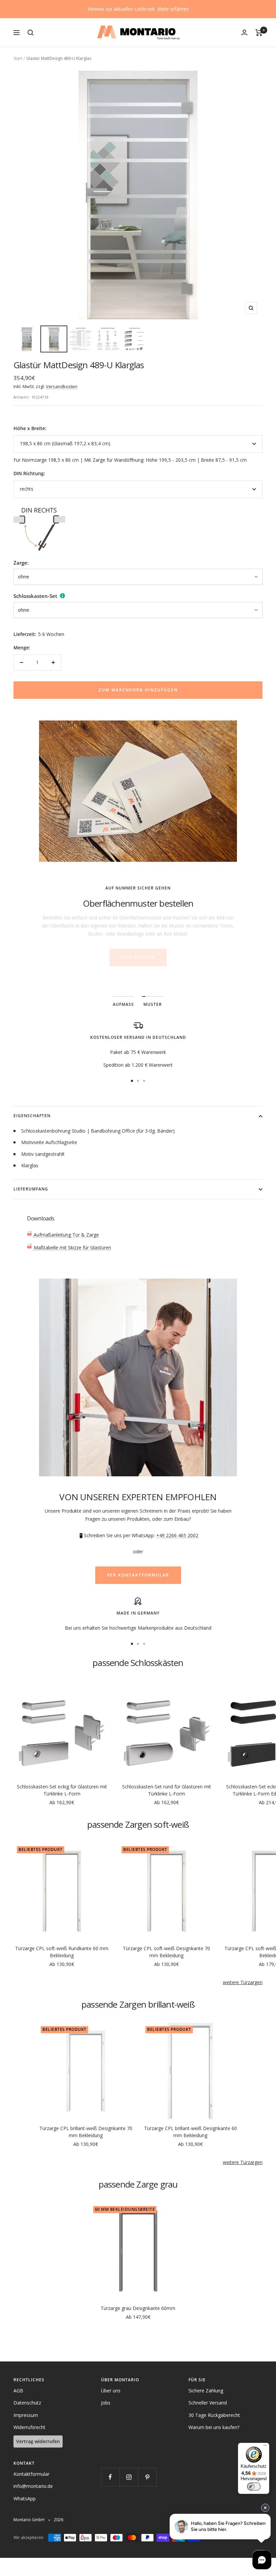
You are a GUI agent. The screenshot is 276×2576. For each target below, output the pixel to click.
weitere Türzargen (243, 1982)
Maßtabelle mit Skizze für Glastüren (72, 1247)
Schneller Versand (208, 2403)
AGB (18, 2391)
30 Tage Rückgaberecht (214, 2415)
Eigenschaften (32, 1116)
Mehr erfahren (173, 9)
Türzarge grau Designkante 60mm (138, 2308)
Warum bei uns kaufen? (214, 2427)
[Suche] (31, 33)
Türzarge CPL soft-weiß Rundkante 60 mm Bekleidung (62, 1952)
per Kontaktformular (138, 1575)
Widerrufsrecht (29, 2427)
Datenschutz (27, 2403)
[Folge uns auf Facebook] (110, 2477)
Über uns (111, 2391)
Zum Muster (138, 957)
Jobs (106, 2403)
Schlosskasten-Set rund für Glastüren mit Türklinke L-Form (167, 1790)
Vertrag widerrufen (38, 2441)
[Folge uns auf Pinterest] (147, 2477)
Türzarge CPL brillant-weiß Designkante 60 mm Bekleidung (191, 2132)
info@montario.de (33, 2486)
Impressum (26, 2415)
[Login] (244, 32)
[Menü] (265, 2447)
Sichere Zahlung (206, 2391)
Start (18, 58)
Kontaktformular (31, 2474)
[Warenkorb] (259, 33)
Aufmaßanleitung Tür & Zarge (66, 1235)
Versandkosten (62, 386)
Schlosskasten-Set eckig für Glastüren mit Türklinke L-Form (62, 1790)
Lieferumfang (31, 1189)
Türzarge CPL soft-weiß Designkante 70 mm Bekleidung (166, 1952)
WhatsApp (25, 2498)
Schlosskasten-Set (35, 596)
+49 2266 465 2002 (177, 1535)
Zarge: (21, 563)
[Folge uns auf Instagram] (129, 2477)
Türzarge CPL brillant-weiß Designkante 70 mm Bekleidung (86, 2132)
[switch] (254, 2487)
